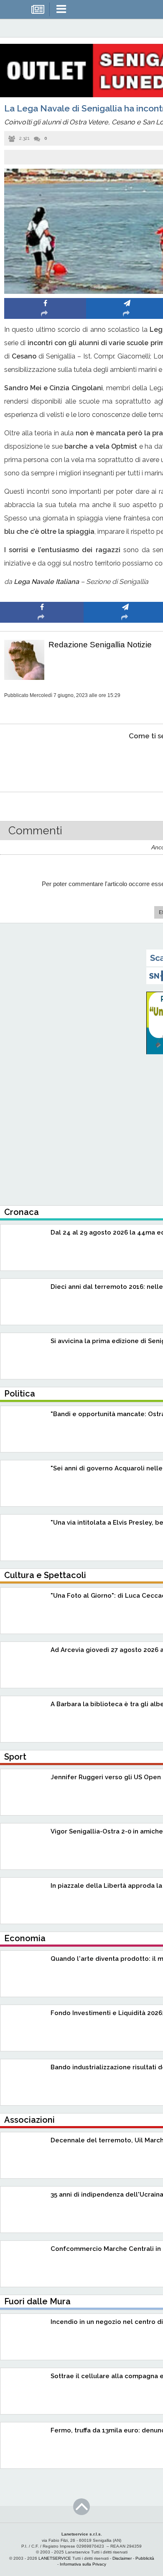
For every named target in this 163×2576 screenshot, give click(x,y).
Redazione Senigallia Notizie (100, 645)
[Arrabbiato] (42, 761)
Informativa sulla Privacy (83, 2564)
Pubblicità (145, 2558)
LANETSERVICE (55, 2558)
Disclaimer (122, 2558)
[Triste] (126, 761)
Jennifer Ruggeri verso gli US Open (106, 1777)
